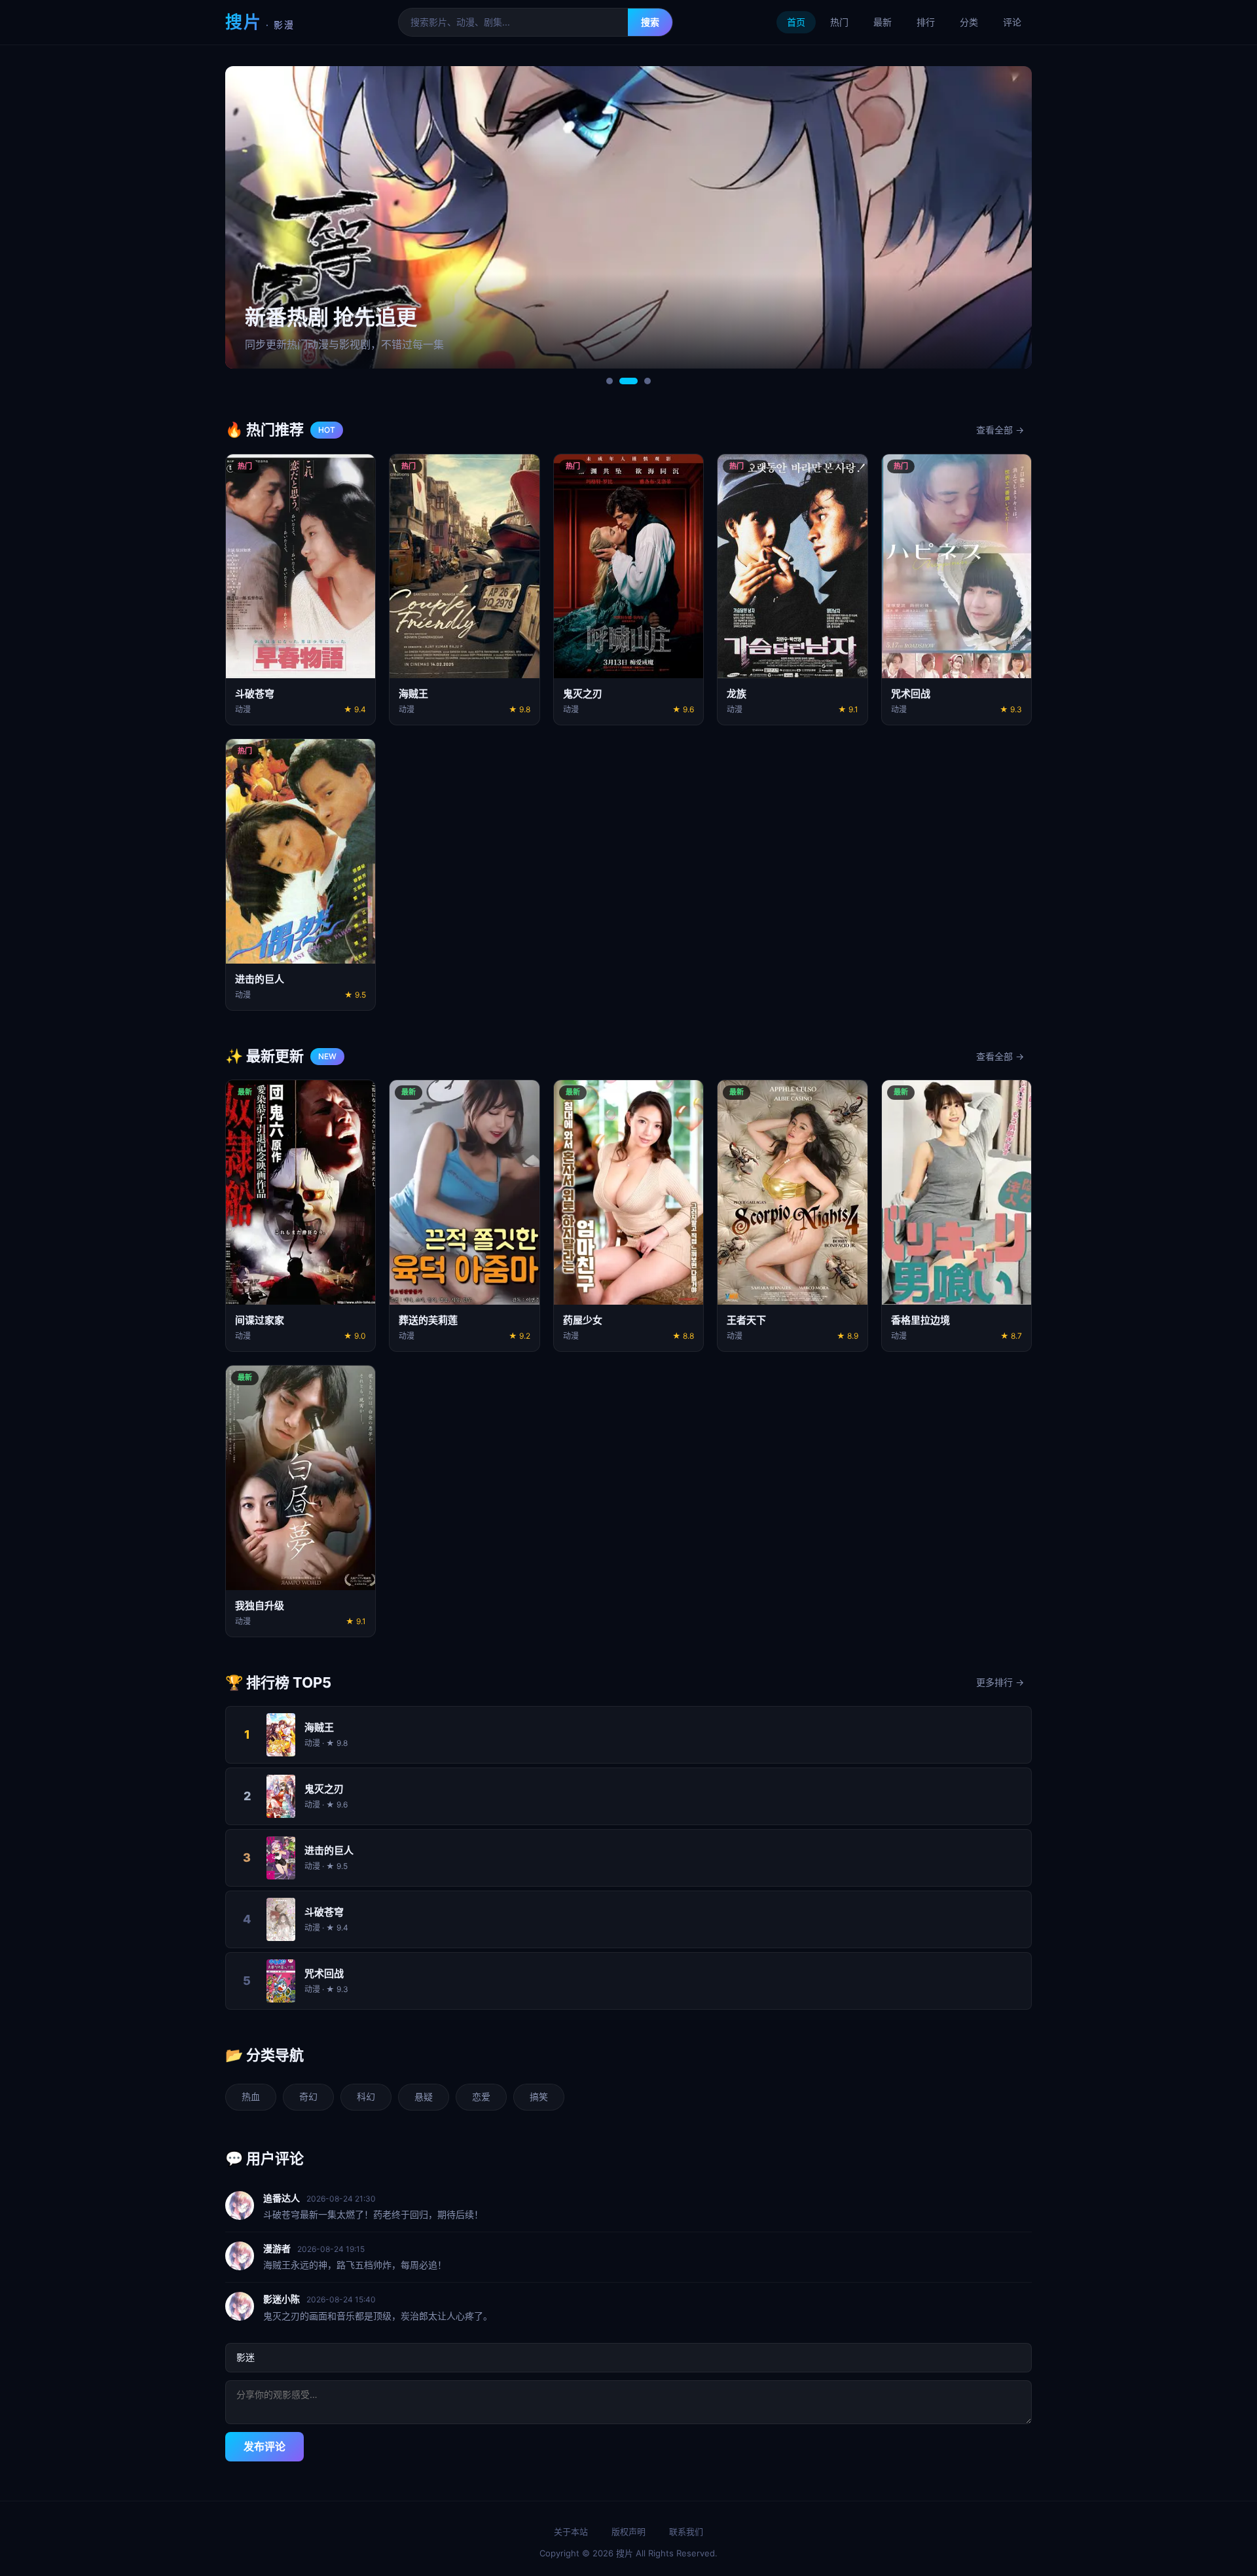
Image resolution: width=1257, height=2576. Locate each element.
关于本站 (571, 2531)
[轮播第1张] (610, 381)
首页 (796, 22)
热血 (251, 2096)
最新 (883, 22)
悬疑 (424, 2096)
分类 (969, 22)
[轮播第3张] (642, 381)
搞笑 (539, 2096)
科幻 (366, 2096)
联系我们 (686, 2531)
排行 (926, 22)
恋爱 (481, 2096)
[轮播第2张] (623, 381)
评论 (1012, 22)
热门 (839, 22)
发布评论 (264, 2446)
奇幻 (308, 2096)
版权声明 (628, 2531)
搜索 (650, 22)
